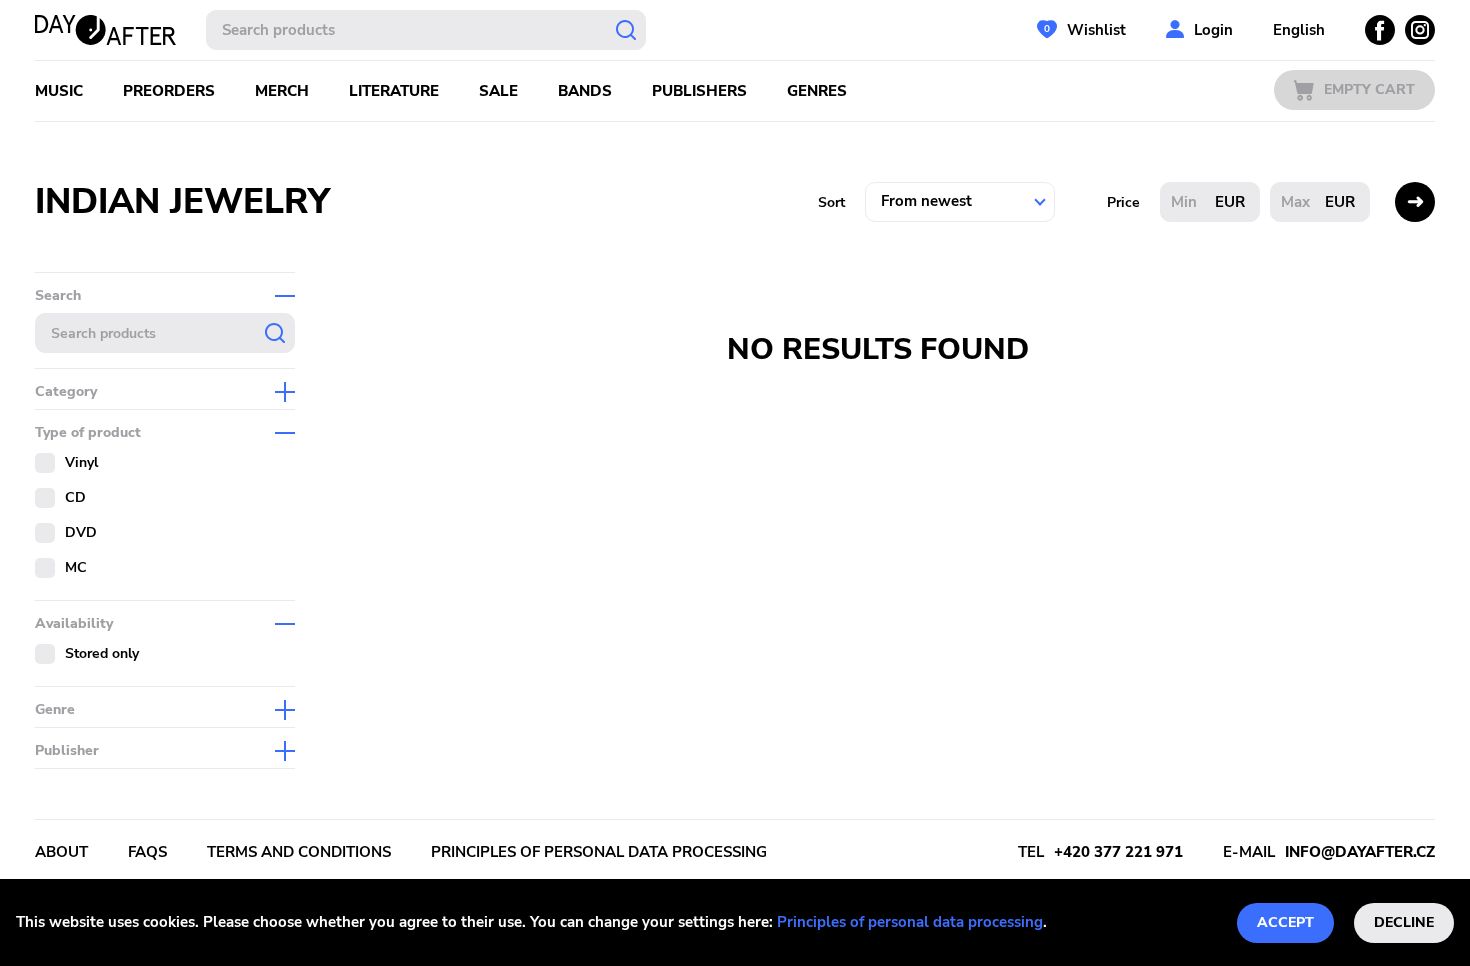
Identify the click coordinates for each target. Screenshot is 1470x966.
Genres (817, 91)
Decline (1404, 922)
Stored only (102, 653)
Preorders (169, 91)
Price (1123, 202)
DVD (81, 532)
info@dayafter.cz (1360, 852)
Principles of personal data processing (910, 922)
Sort (831, 202)
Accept (1285, 922)
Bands (585, 91)
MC (76, 567)
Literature (394, 91)
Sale (498, 91)
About (61, 852)
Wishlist (1096, 30)
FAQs (147, 852)
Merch (282, 91)
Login (1213, 30)
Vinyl (81, 462)
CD (75, 497)
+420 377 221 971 (1118, 852)
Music (59, 91)
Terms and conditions (299, 852)
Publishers (699, 91)
